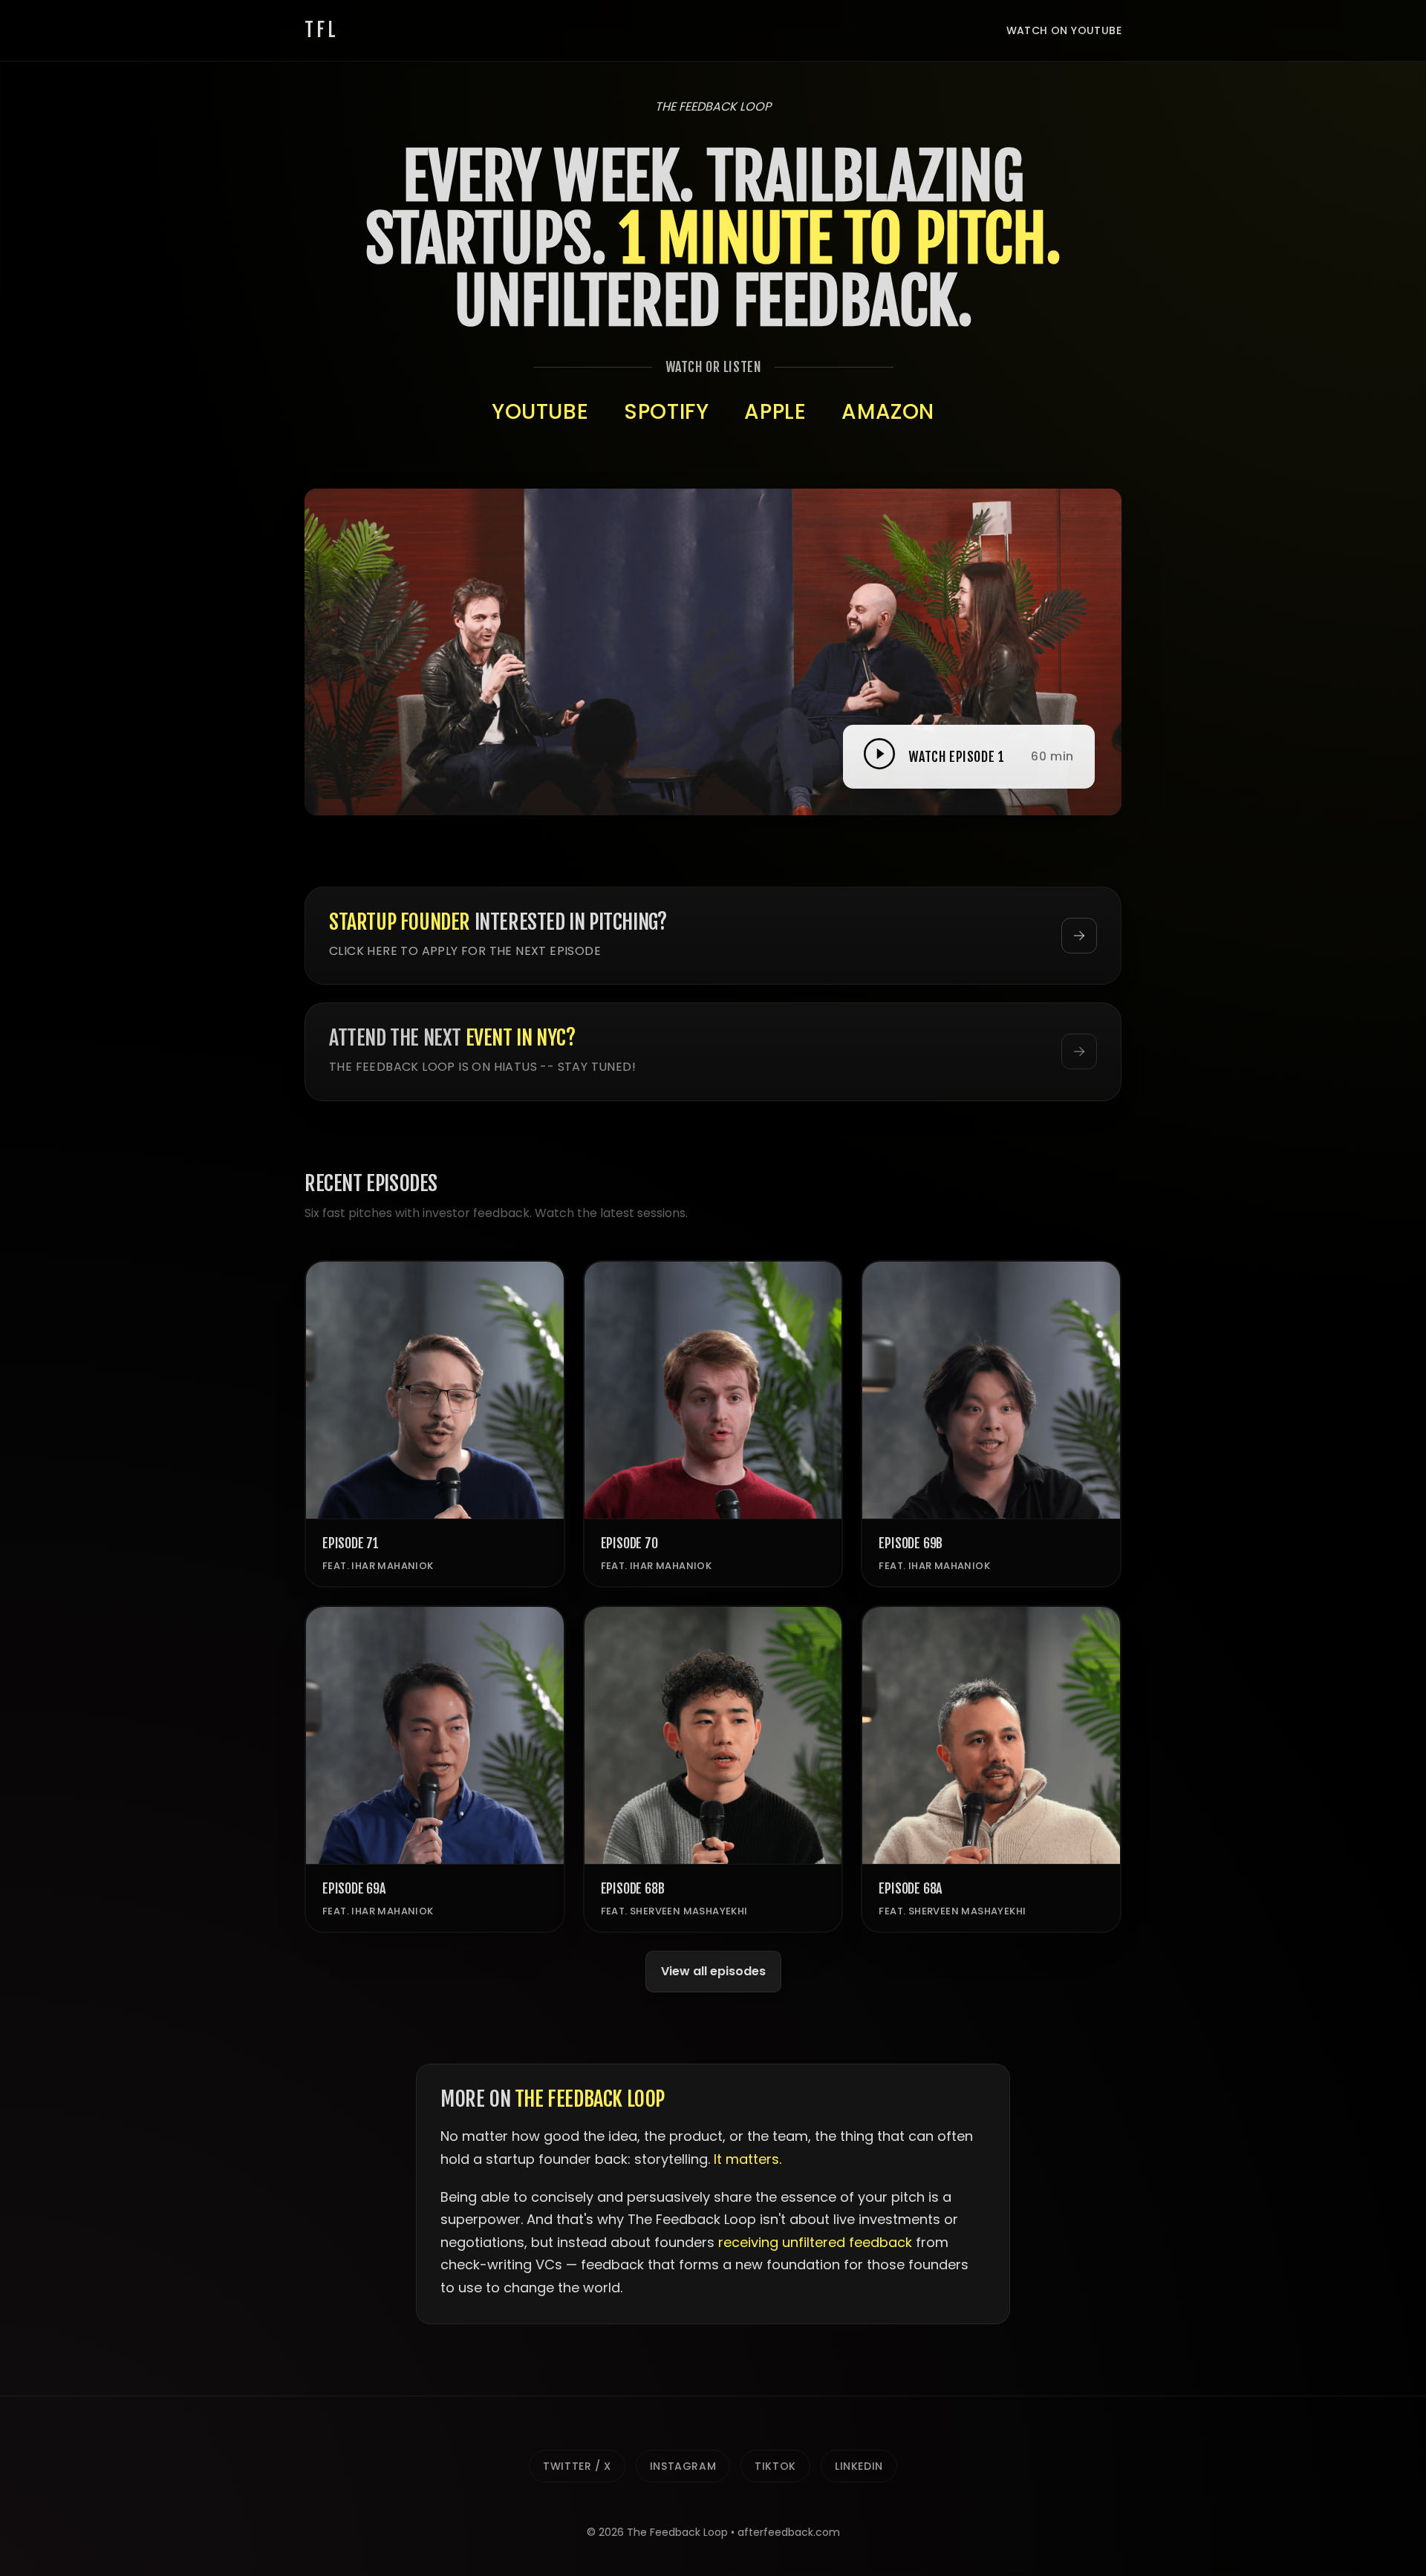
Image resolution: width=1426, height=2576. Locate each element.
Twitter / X (577, 2466)
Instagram (683, 2466)
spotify (666, 412)
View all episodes (713, 1971)
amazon (888, 412)
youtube (540, 412)
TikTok (775, 2466)
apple (775, 412)
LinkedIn (859, 2466)
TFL (322, 30)
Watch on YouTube (1064, 30)
